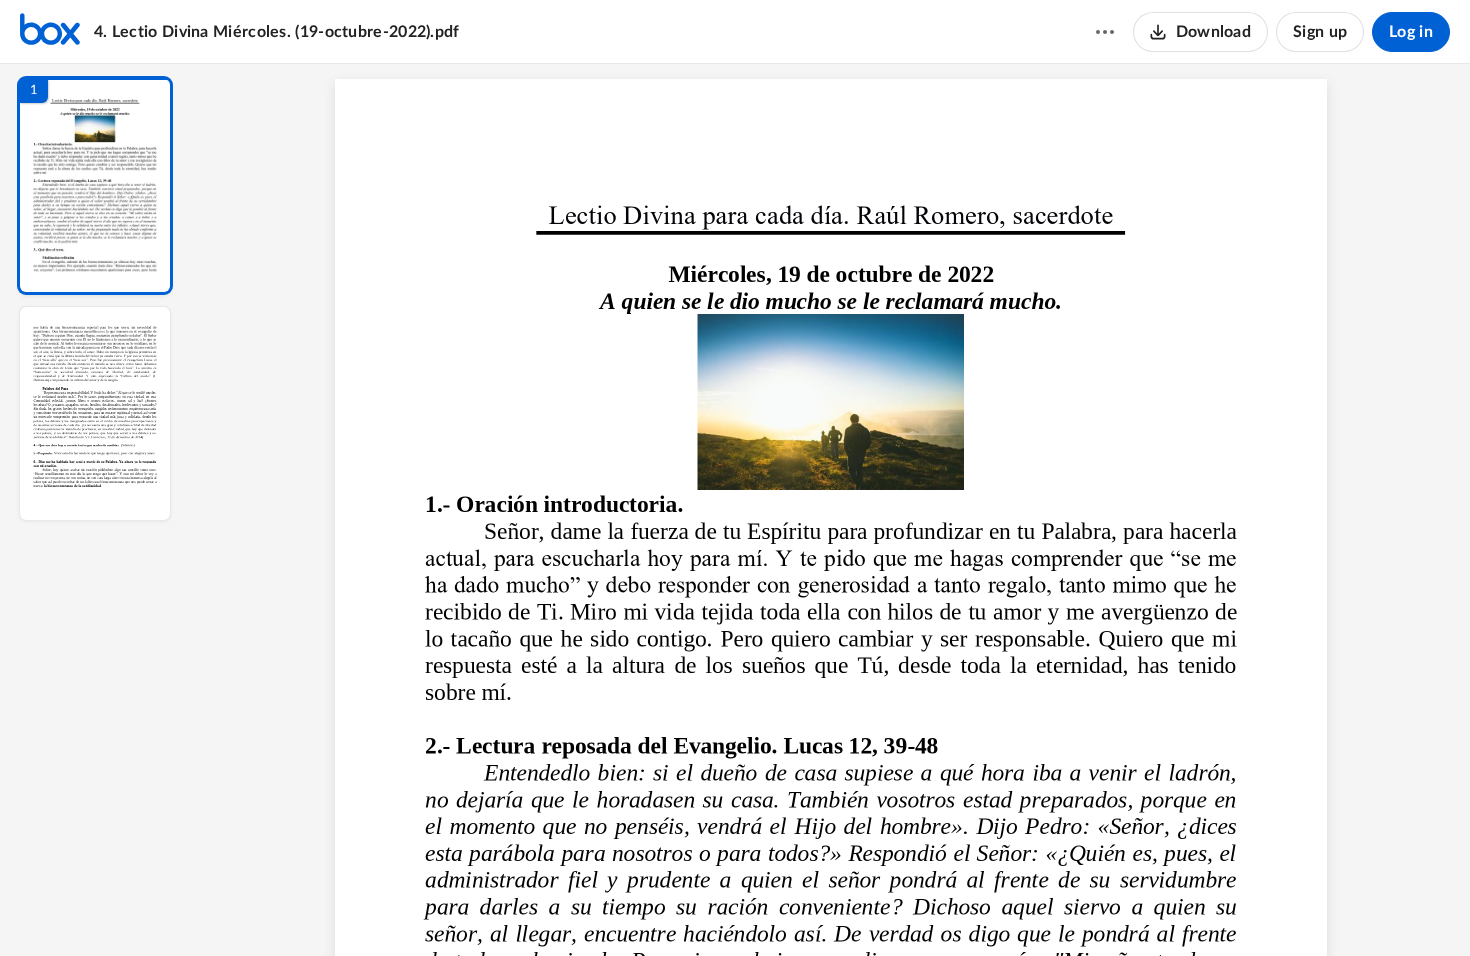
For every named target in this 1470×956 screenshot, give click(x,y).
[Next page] (791, 907)
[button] (95, 185)
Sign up (1320, 32)
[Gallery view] (979, 907)
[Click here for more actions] (1105, 32)
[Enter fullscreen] (1015, 907)
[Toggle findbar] (683, 907)
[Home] (50, 32)
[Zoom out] (833, 907)
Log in (1411, 32)
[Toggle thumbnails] (647, 907)
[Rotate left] (941, 907)
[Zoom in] (901, 907)
